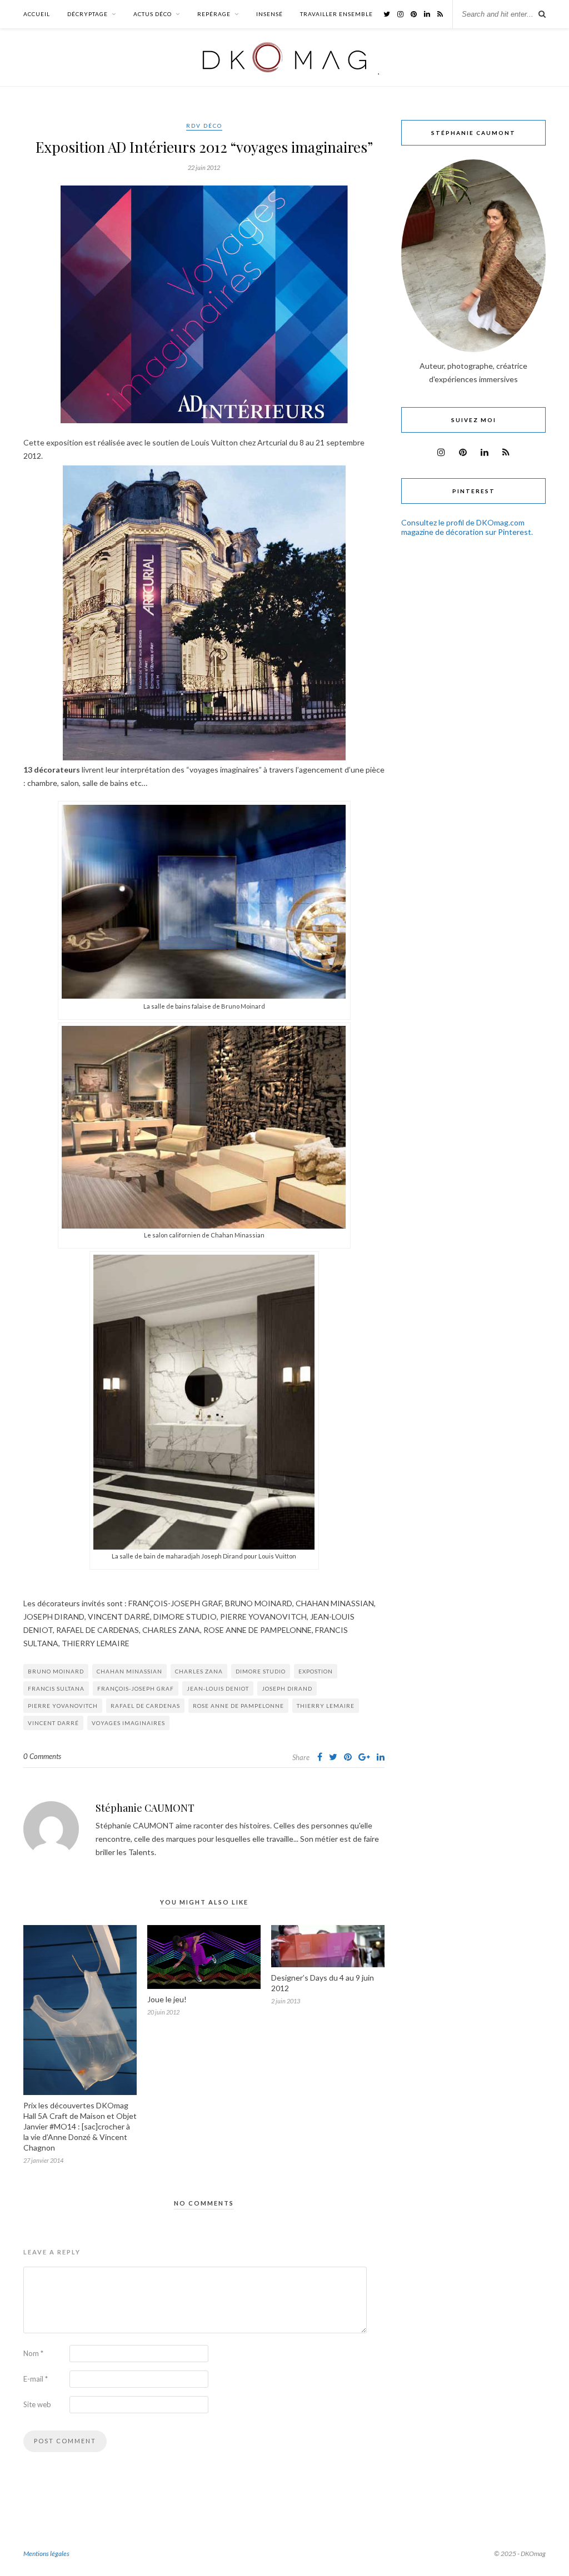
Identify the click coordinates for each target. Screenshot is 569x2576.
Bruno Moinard (56, 1671)
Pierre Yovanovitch (63, 1706)
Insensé (269, 14)
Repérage (214, 14)
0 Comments (42, 1756)
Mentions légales (46, 2554)
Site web (37, 2404)
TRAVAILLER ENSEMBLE (336, 14)
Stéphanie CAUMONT (145, 1808)
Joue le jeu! (167, 1999)
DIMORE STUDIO (261, 1671)
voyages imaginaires (128, 1723)
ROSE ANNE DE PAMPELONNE (238, 1706)
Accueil (37, 14)
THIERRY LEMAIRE (326, 1706)
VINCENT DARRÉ (53, 1723)
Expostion (316, 1671)
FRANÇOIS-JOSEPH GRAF (136, 1688)
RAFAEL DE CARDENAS (145, 1706)
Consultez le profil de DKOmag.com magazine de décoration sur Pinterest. (467, 527)
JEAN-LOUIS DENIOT (218, 1688)
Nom (33, 2353)
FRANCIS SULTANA (56, 1688)
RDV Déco (204, 126)
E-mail (36, 2379)
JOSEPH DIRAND (287, 1688)
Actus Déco (153, 14)
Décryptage (88, 14)
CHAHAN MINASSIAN (129, 1671)
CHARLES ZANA (199, 1671)
